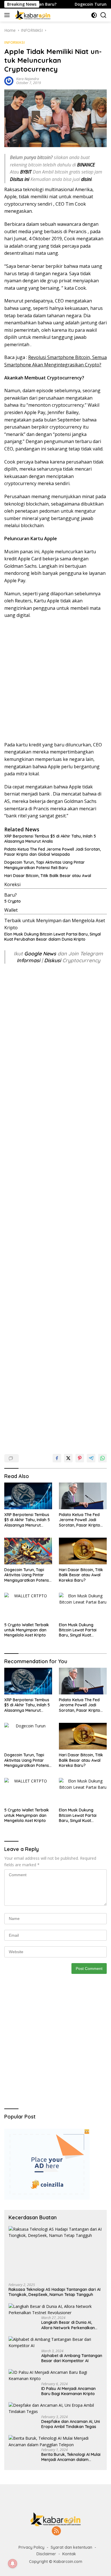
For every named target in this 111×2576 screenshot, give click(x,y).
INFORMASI (15, 42)
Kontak (69, 2554)
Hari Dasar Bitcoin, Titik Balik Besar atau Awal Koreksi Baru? (81, 1575)
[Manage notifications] (13, 2564)
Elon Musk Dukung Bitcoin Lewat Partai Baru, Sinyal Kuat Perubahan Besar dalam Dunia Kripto (53, 937)
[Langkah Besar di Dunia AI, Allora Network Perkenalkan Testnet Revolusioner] (55, 2310)
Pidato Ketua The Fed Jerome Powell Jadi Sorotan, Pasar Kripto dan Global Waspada (53, 852)
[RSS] (56, 2531)
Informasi (28, 960)
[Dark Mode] (94, 15)
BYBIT (26, 172)
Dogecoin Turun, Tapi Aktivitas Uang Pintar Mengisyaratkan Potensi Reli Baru (45, 865)
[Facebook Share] (57, 1458)
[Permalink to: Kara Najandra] (9, 81)
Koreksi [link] (12, 884)
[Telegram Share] (91, 1458)
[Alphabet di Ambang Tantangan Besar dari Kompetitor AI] (55, 2343)
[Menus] (8, 15)
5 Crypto (13, 901)
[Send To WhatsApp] (102, 1458)
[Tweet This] (68, 1458)
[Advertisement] (55, 680)
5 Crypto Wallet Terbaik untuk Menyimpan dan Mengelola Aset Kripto (27, 1630)
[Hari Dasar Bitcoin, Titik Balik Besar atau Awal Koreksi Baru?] (83, 1551)
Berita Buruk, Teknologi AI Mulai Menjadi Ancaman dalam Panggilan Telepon (71, 2457)
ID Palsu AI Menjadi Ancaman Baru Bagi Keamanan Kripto (68, 2391)
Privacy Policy (31, 2547)
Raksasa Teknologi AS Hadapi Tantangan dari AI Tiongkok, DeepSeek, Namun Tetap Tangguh (55, 2292)
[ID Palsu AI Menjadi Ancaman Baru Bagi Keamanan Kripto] (55, 2376)
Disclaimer (46, 2554)
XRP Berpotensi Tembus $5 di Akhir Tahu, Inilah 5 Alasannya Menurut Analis (50, 839)
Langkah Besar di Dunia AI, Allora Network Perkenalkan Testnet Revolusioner (68, 2325)
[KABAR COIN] (32, 15)
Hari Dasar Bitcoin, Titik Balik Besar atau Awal (48, 876)
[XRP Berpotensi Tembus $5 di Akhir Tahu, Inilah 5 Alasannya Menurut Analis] (28, 1496)
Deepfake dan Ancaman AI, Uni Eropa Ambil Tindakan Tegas (71, 2424)
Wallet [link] (11, 910)
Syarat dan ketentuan (71, 2547)
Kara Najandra (28, 79)
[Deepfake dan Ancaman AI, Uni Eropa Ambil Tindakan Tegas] (55, 2409)
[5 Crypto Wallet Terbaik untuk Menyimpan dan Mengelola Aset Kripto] (28, 1606)
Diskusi (53, 960)
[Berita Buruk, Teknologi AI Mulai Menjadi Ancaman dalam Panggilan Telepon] (55, 2442)
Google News (41, 954)
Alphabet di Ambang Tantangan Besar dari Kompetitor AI (72, 2358)
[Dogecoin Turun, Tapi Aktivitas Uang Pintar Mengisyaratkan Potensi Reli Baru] (28, 1551)
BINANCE (86, 165)
